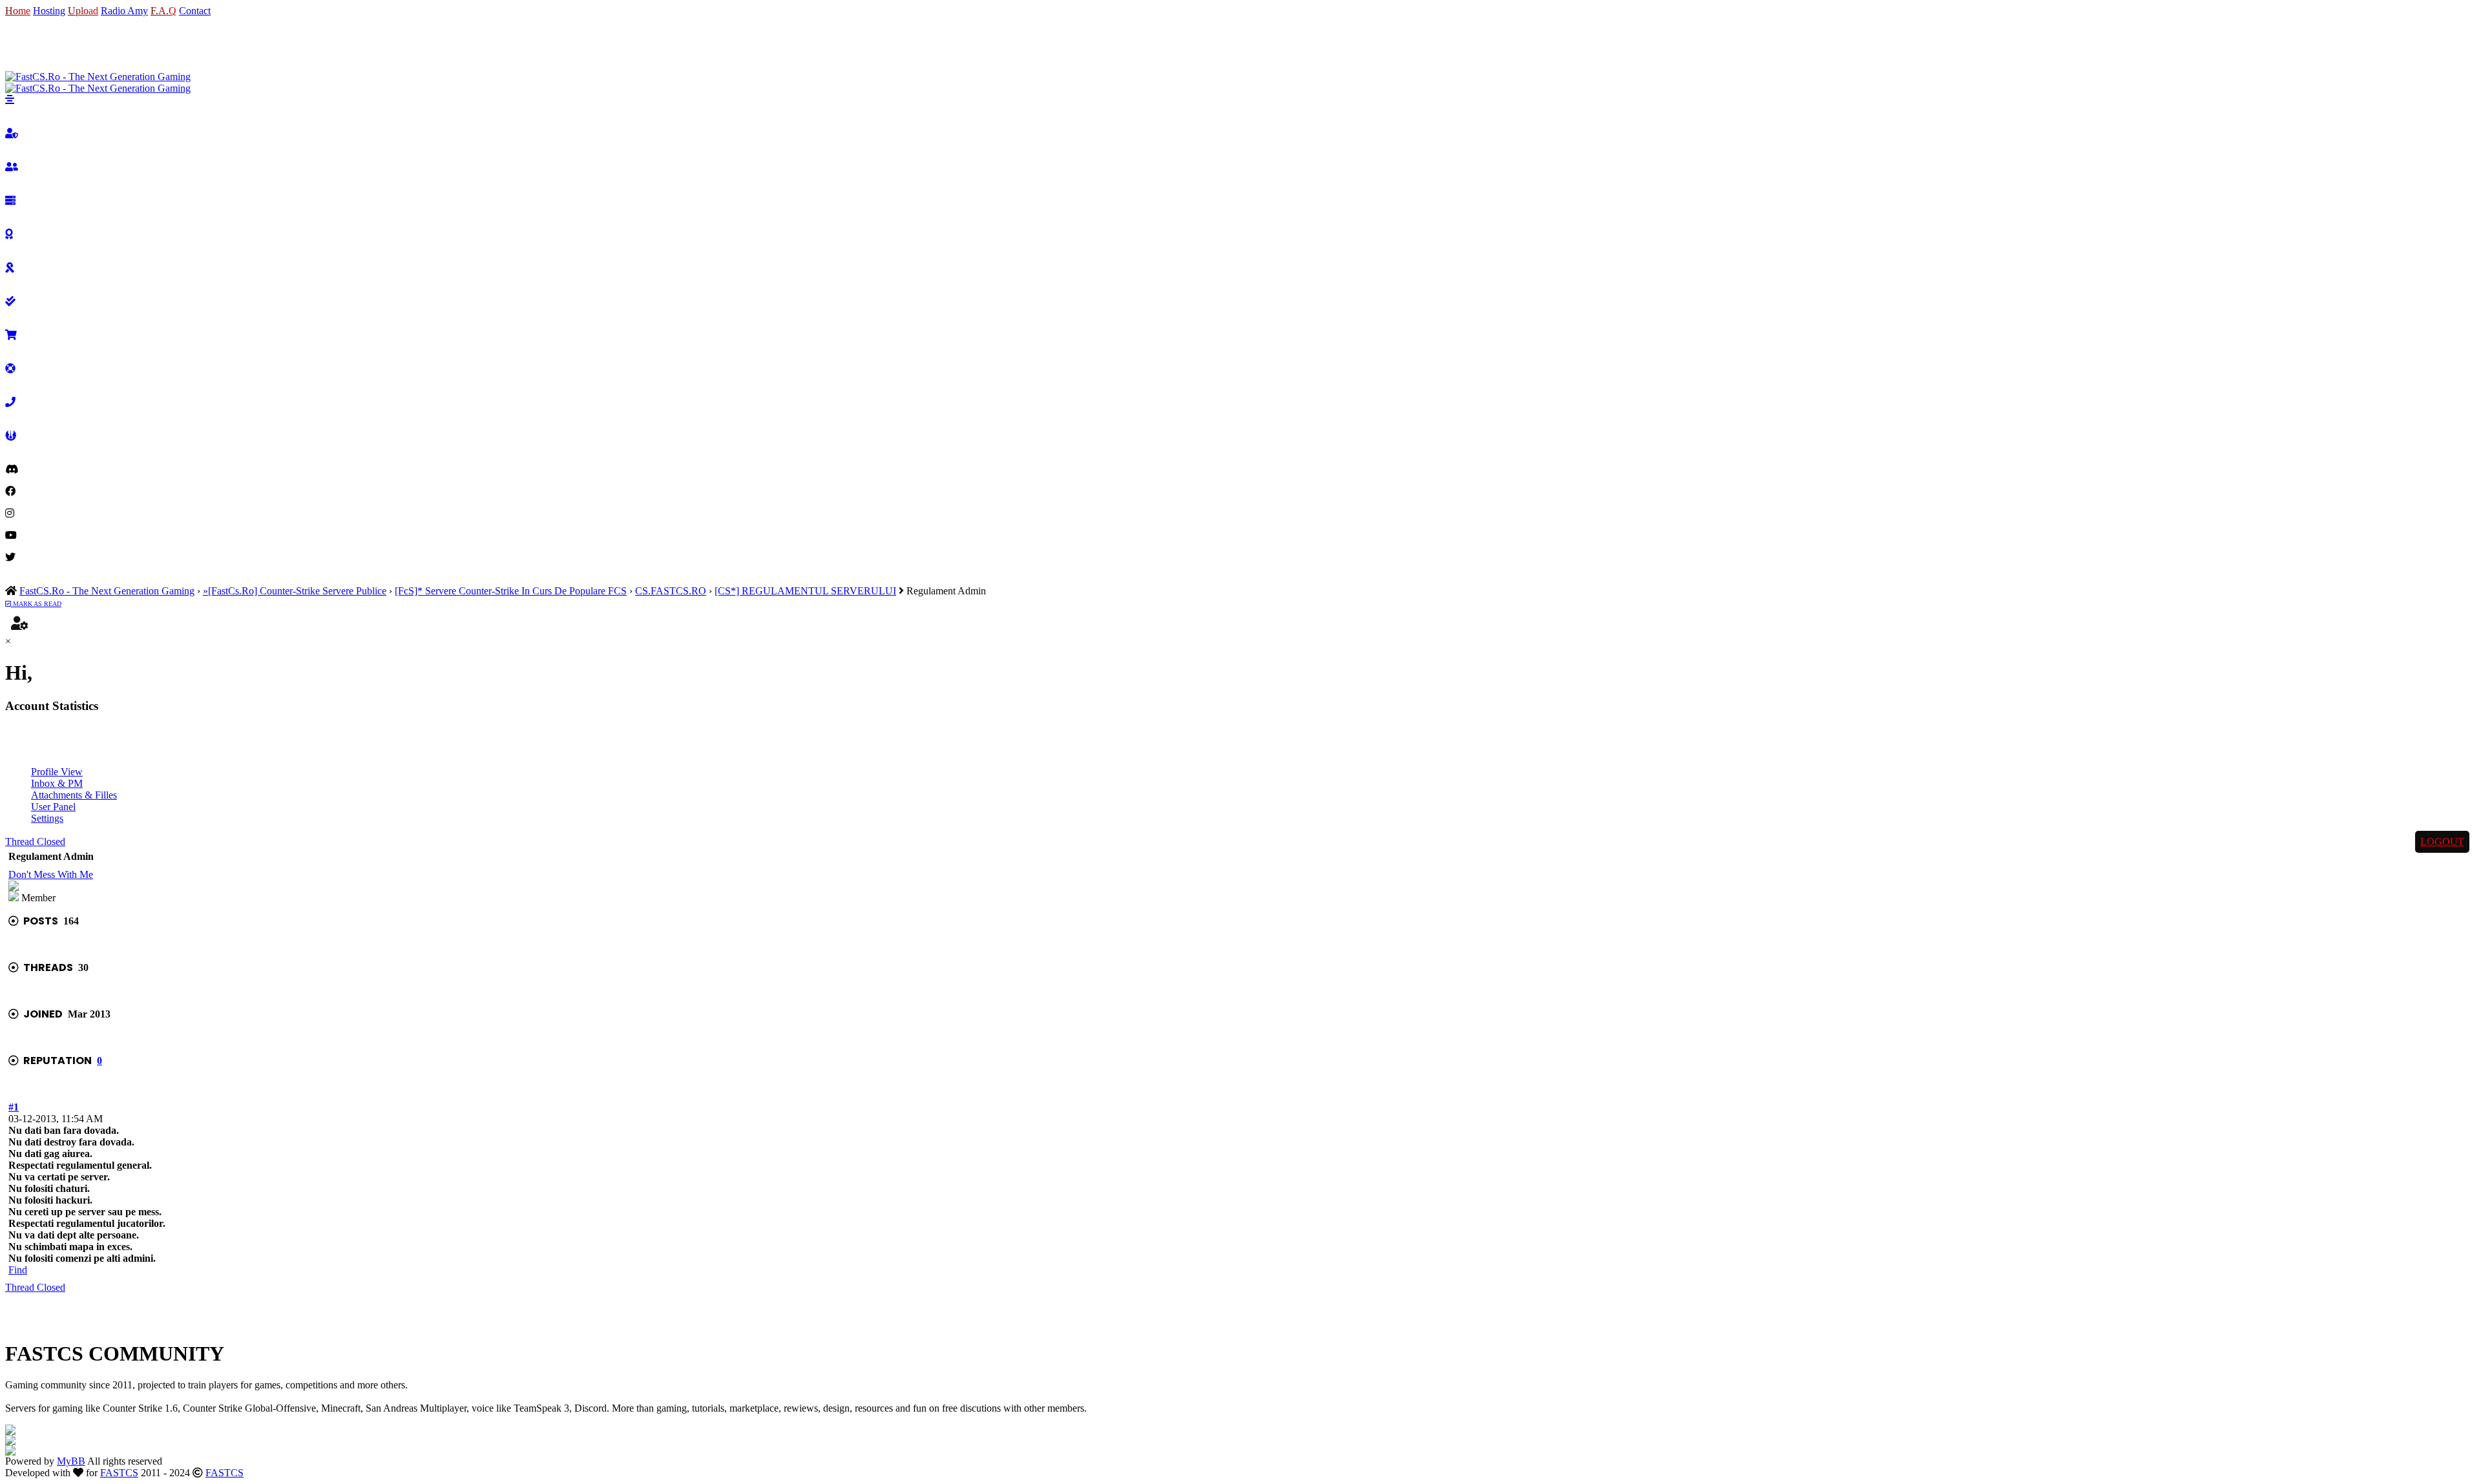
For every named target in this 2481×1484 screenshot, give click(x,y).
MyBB (71, 1461)
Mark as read (36, 604)
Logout (2442, 841)
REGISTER (66, 44)
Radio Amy (124, 11)
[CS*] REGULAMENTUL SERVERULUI (805, 591)
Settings (47, 818)
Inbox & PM (57, 783)
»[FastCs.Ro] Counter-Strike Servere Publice (295, 591)
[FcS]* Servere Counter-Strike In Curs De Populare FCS (511, 591)
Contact (195, 11)
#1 (14, 1107)
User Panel (53, 807)
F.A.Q (163, 11)
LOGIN (22, 44)
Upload (83, 11)
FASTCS (119, 1473)
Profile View (57, 772)
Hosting (49, 11)
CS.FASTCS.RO (671, 591)
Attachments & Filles (74, 795)
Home (18, 11)
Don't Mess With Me (51, 874)
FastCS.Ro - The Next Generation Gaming (107, 591)
